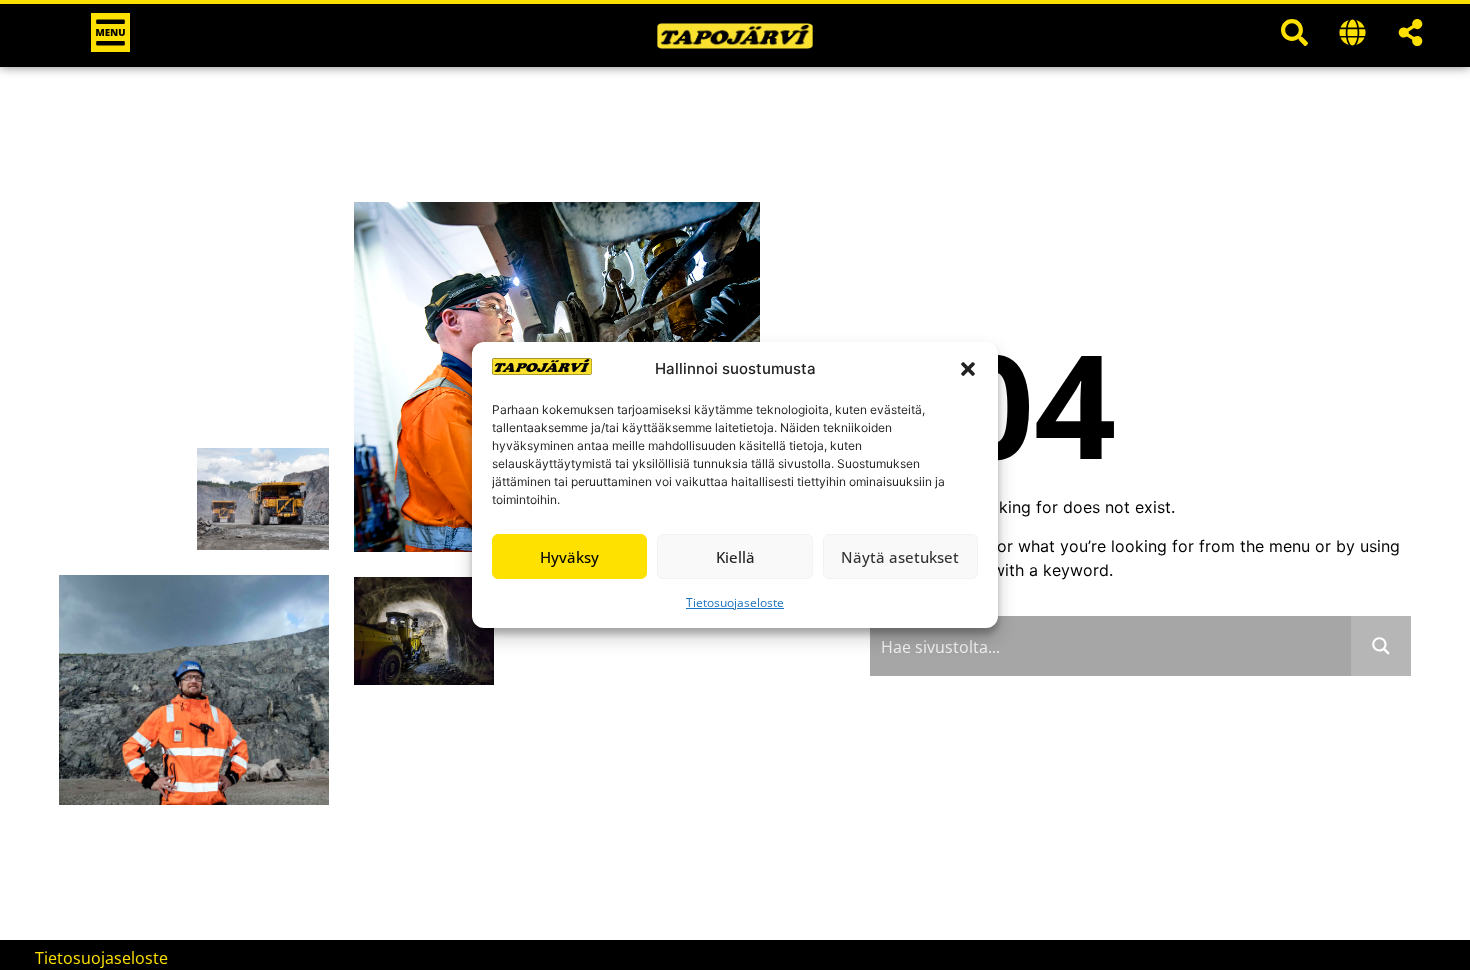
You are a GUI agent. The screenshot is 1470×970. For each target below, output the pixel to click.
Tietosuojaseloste (735, 602)
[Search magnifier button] (1381, 646)
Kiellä (735, 557)
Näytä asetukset (900, 557)
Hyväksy (569, 557)
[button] (968, 369)
